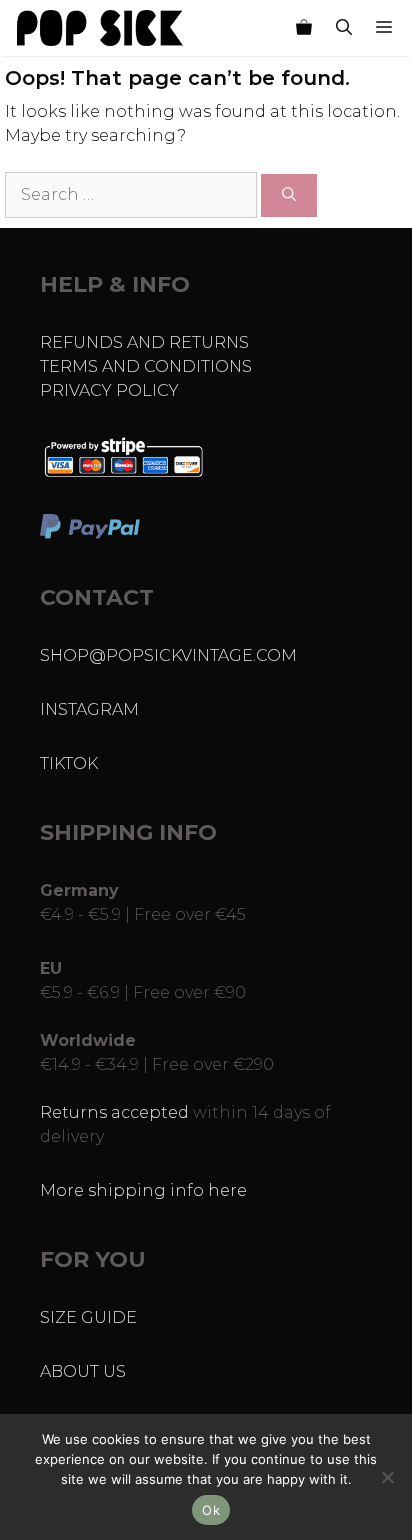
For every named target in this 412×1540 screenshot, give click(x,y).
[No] (387, 1477)
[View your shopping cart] (304, 28)
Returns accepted (114, 1112)
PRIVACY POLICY (109, 390)
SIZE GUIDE (88, 1317)
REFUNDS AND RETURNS (144, 342)
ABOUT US (83, 1371)
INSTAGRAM (89, 709)
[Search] (289, 195)
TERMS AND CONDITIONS (146, 366)
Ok (211, 1510)
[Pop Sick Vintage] (100, 28)
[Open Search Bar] (344, 28)
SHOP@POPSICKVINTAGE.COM (168, 655)
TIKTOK (69, 763)
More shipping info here (143, 1190)
